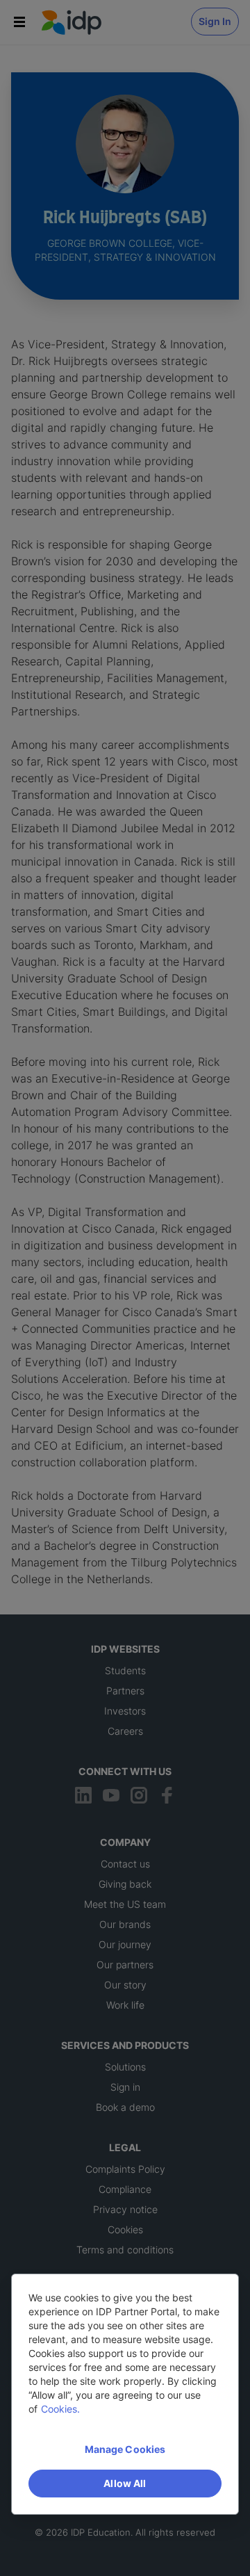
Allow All (125, 2483)
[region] (125, 2394)
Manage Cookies (125, 2449)
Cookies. (60, 2409)
